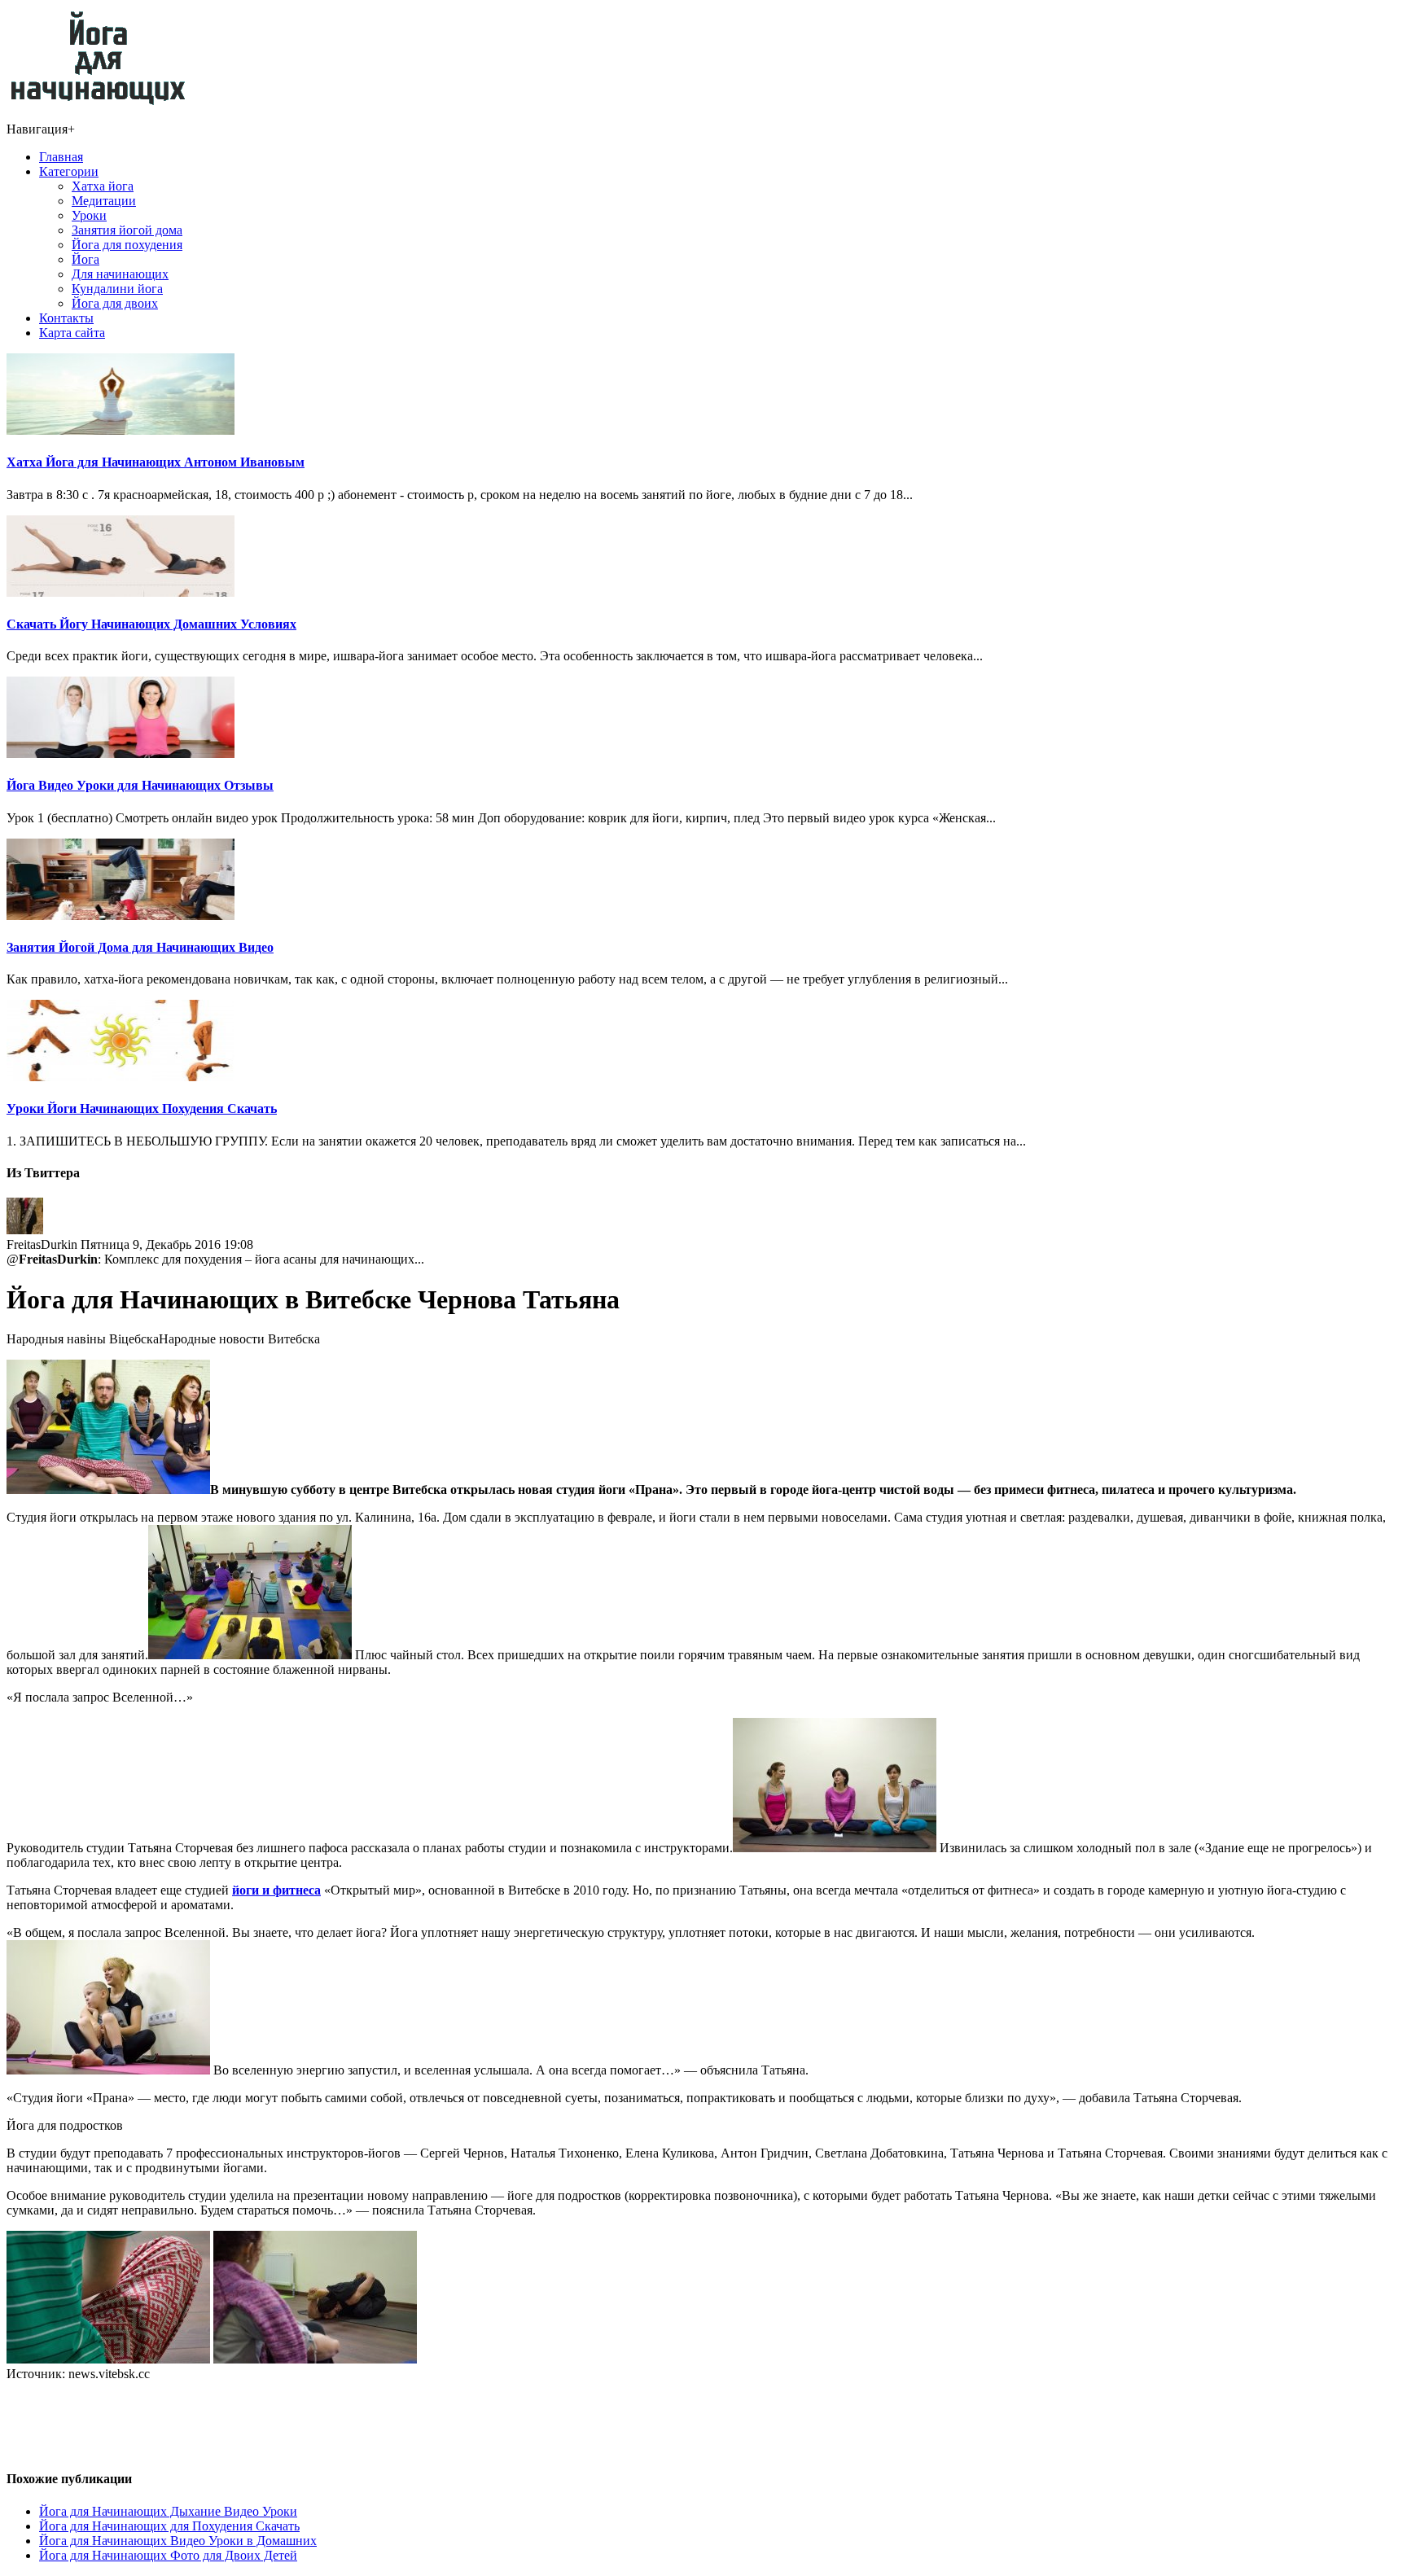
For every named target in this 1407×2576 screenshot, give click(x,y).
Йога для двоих (115, 303)
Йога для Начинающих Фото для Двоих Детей (168, 2555)
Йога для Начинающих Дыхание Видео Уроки (168, 2511)
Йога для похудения (127, 245)
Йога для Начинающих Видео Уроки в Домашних (178, 2541)
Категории (69, 171)
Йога (85, 259)
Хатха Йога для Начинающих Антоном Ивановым (156, 462)
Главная (61, 157)
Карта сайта (72, 333)
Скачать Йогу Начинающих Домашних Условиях (151, 624)
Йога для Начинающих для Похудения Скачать (169, 2526)
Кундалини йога (117, 289)
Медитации (104, 201)
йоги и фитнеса (276, 1890)
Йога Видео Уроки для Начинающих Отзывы (140, 785)
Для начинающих (120, 274)
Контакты (66, 318)
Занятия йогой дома (127, 230)
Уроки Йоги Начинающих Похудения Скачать (142, 1108)
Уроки (89, 215)
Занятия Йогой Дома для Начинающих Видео (140, 947)
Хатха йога (103, 186)
